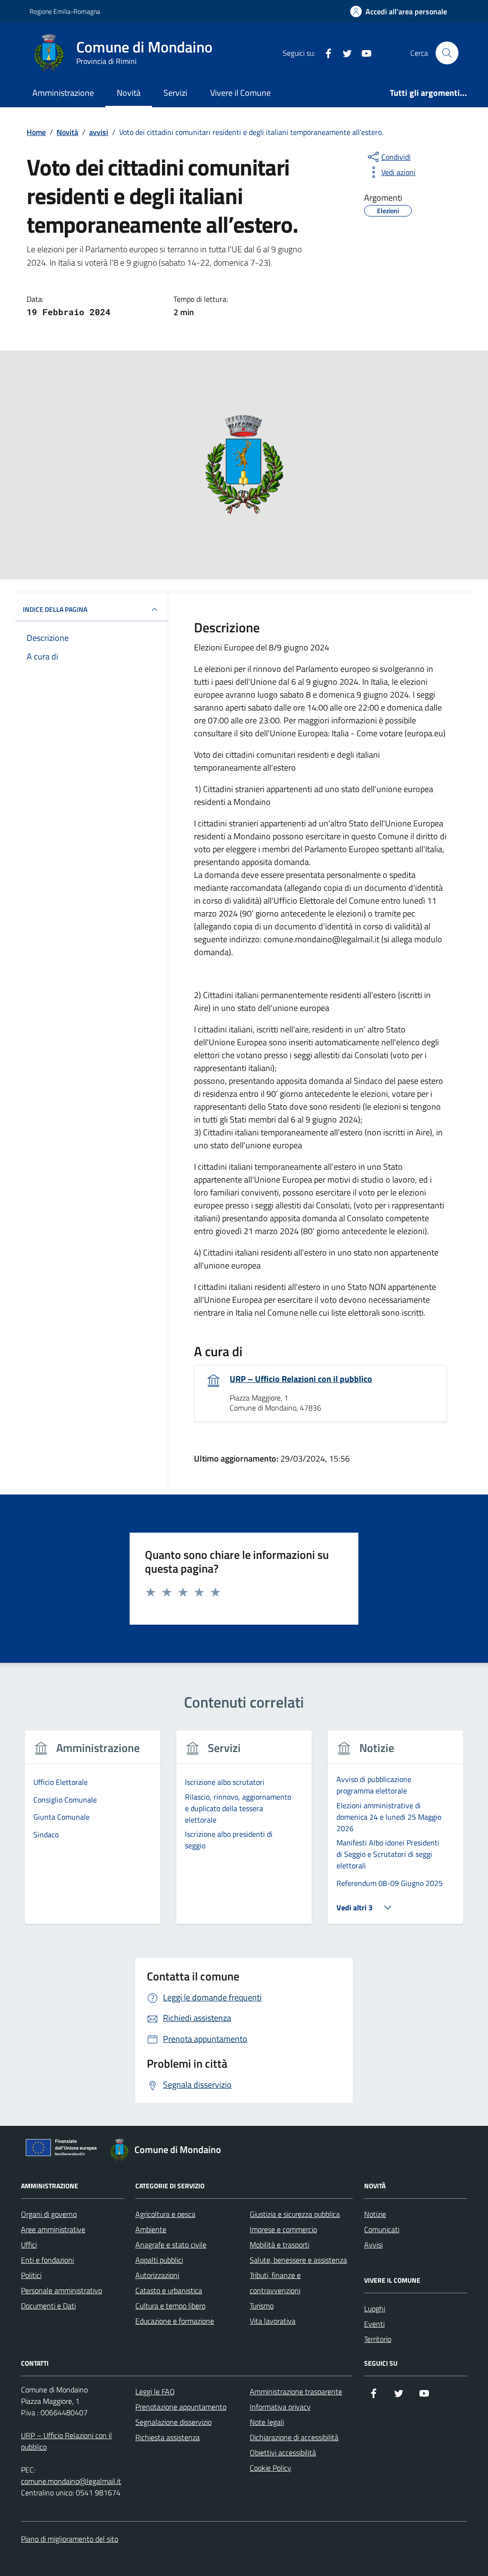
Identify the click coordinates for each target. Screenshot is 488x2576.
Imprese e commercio (283, 2229)
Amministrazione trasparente (296, 2391)
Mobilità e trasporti (280, 2245)
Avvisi (373, 2245)
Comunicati (382, 2229)
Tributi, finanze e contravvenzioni (275, 2283)
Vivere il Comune (240, 93)
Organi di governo (49, 2214)
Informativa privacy (280, 2407)
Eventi (374, 2324)
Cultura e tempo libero (170, 2306)
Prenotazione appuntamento (181, 2407)
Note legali (267, 2422)
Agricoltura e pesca (165, 2214)
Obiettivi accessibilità (283, 2452)
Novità (129, 93)
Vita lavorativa (273, 2321)
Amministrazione (63, 93)
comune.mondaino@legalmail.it (71, 2481)
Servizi (175, 93)
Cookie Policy (270, 2468)
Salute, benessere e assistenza (298, 2260)
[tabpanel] (92, 1833)
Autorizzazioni (157, 2275)
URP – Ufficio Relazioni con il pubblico (301, 1379)
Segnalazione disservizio (173, 2422)
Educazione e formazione (175, 2321)
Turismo (262, 2306)
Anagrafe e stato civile (171, 2245)
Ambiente (151, 2229)
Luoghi (375, 2308)
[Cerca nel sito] (447, 53)
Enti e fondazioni (47, 2260)
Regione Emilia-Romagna (65, 11)
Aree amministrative (53, 2229)
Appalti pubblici (159, 2260)
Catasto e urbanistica (169, 2290)
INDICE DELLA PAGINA (55, 609)
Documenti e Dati (48, 2306)
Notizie (375, 2214)
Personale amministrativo (61, 2290)
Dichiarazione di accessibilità (294, 2437)
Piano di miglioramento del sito (70, 2539)
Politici (31, 2275)
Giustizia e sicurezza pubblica (295, 2214)
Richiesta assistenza (168, 2437)
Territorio (378, 2339)
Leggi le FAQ (155, 2391)
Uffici (29, 2245)
